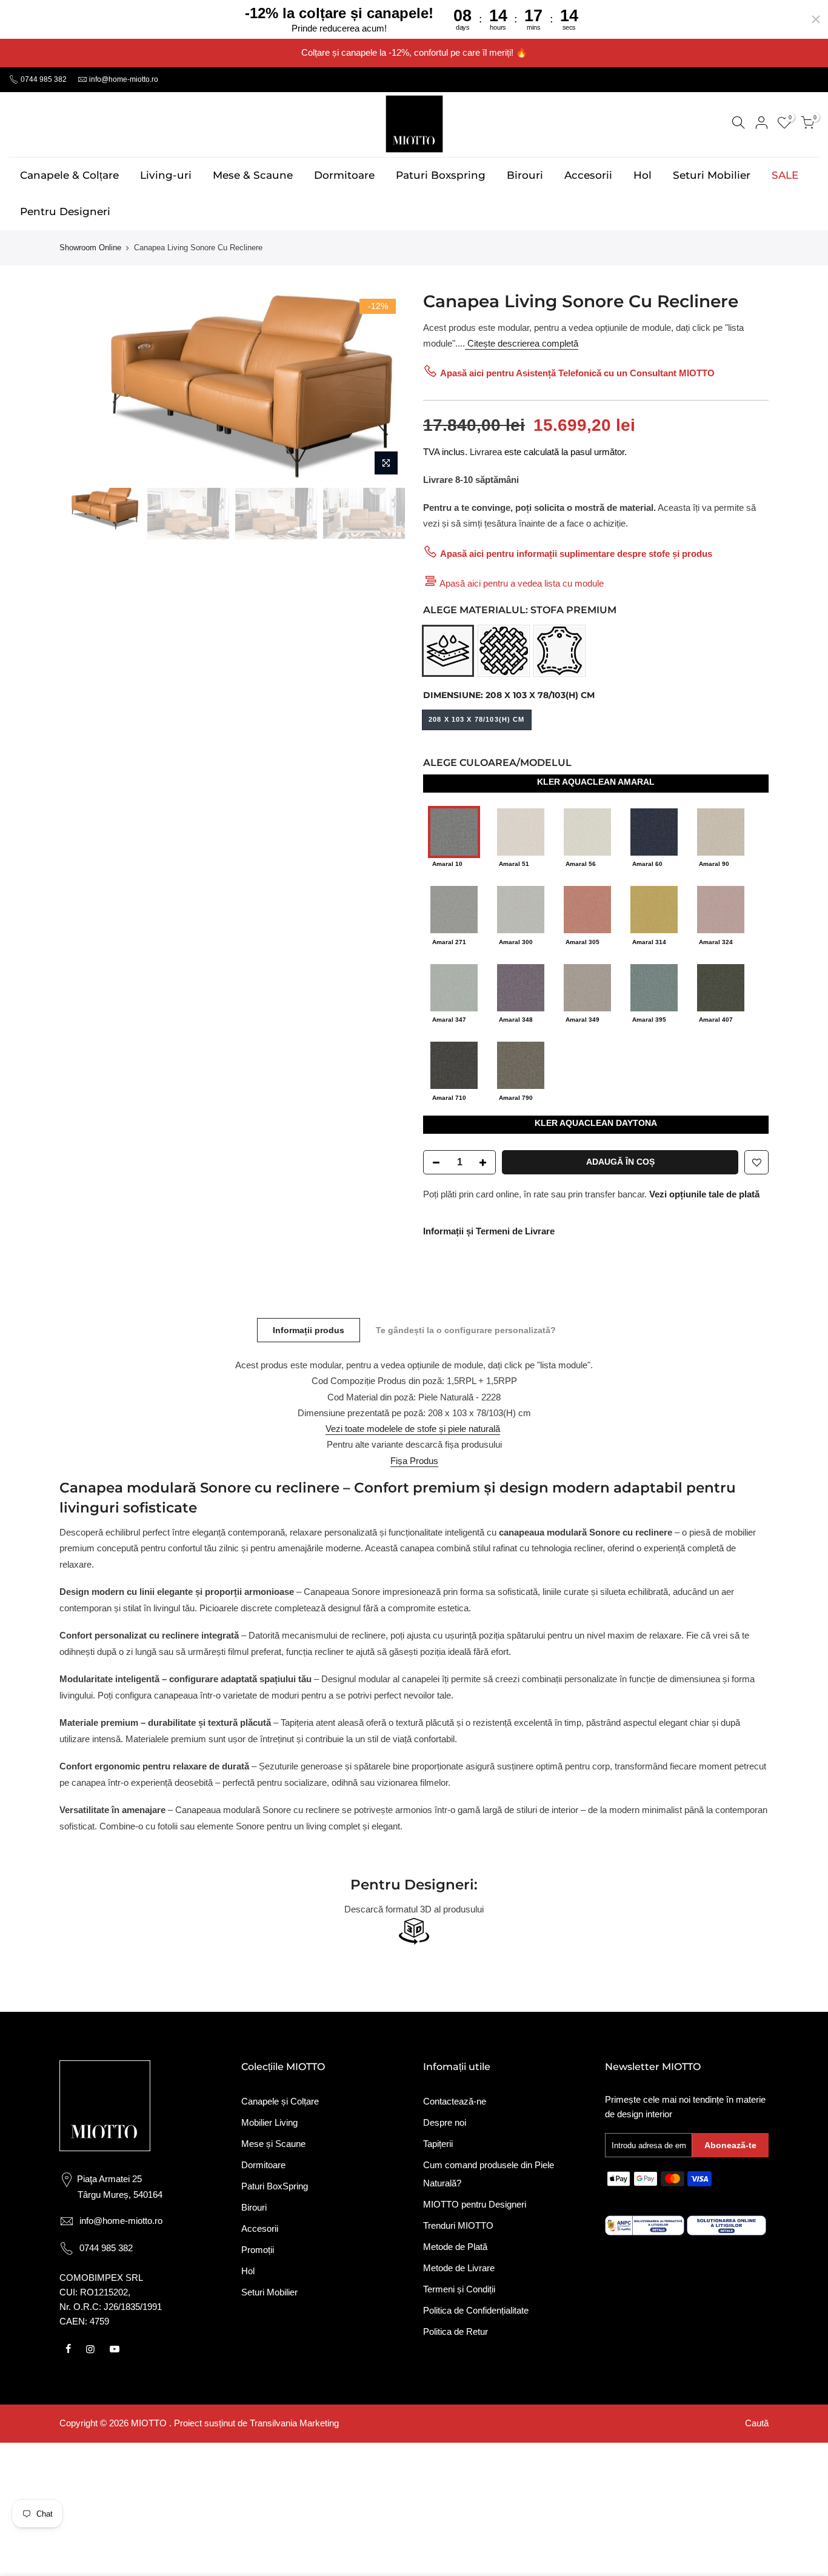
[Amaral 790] (521, 1064)
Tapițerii (438, 2144)
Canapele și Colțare (280, 2101)
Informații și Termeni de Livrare (489, 1231)
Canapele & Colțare (69, 175)
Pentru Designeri (65, 211)
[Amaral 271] (454, 909)
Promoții (258, 2250)
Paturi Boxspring (441, 175)
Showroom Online (90, 248)
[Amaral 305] (587, 909)
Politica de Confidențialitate (476, 2310)
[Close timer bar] (816, 19)
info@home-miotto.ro (124, 79)
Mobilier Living (269, 2122)
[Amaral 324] (721, 909)
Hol (643, 175)
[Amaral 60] (654, 831)
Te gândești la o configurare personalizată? (466, 1330)
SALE (785, 175)
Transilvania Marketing (294, 2423)
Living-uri (166, 175)
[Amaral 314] (654, 909)
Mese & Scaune (253, 175)
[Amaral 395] (654, 986)
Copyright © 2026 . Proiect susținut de (155, 2423)
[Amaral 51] (521, 831)
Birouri (525, 175)
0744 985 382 (43, 79)
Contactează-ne (455, 2101)
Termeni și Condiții (459, 2289)
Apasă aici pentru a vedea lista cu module (522, 583)
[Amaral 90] (721, 831)
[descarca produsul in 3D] (414, 1931)
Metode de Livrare (459, 2268)
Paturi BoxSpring (275, 2186)
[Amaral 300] (521, 909)
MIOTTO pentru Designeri (475, 2204)
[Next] (384, 385)
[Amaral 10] (454, 831)
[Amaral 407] (721, 986)
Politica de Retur (456, 2331)
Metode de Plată (455, 2247)
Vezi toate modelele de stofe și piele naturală (413, 1429)
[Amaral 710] (454, 1064)
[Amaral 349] (587, 986)
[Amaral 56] (587, 831)
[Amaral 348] (521, 986)
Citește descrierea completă (522, 343)
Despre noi (445, 2122)
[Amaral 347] (454, 986)
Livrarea (486, 452)
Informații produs (309, 1330)
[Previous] (81, 385)
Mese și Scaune (273, 2144)
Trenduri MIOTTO (458, 2225)
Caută (757, 2423)
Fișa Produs (414, 1461)
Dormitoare (344, 175)
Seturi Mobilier (712, 175)
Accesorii (588, 175)
